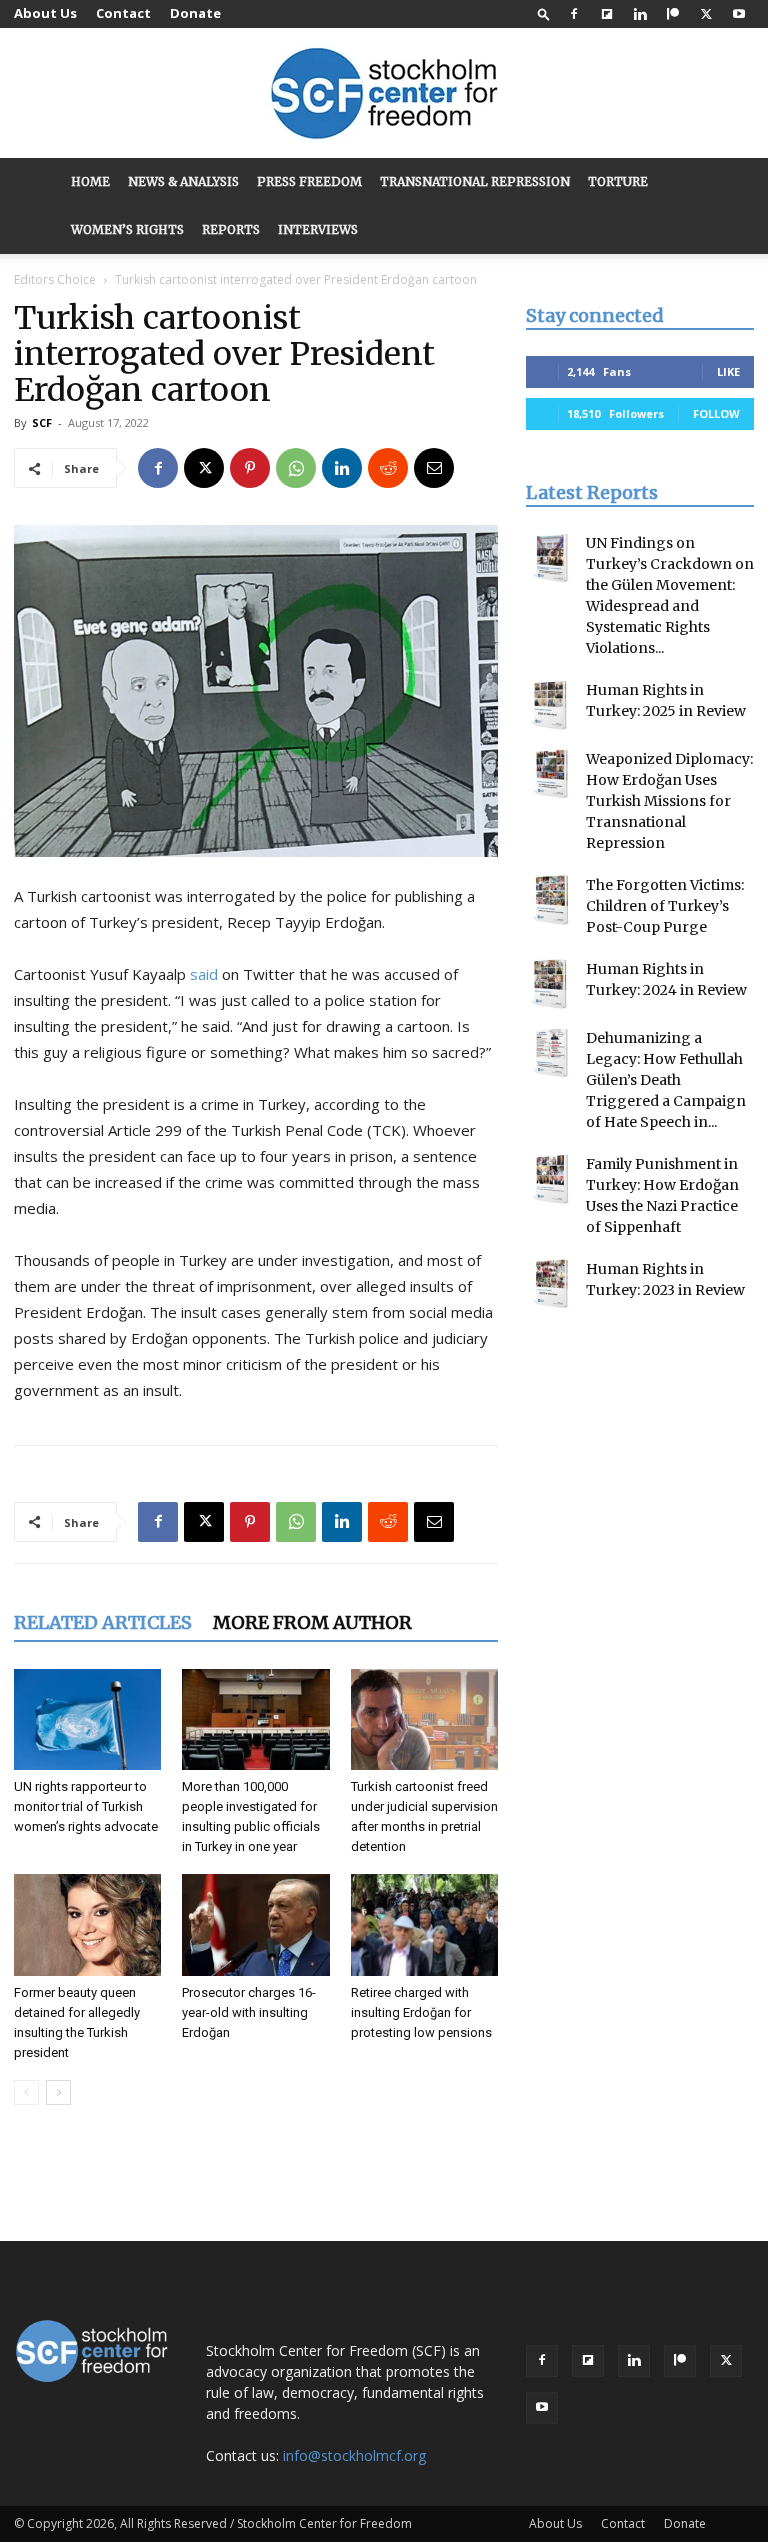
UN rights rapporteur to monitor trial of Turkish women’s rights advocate (86, 1806)
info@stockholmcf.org (354, 2455)
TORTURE (618, 181)
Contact (123, 13)
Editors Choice (55, 279)
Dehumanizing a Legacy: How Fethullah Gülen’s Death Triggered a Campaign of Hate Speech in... (666, 1080)
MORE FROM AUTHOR (312, 1622)
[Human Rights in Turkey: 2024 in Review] (551, 984)
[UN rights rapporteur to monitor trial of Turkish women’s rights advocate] (87, 1719)
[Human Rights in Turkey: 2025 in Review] (551, 705)
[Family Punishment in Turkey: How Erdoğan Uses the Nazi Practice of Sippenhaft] (551, 1179)
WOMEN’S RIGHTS (127, 229)
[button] (544, 13)
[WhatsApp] (296, 468)
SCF (42, 422)
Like (728, 371)
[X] (706, 14)
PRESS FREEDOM (309, 181)
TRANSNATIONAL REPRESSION (475, 181)
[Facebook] (574, 14)
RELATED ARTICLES (103, 1622)
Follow (716, 413)
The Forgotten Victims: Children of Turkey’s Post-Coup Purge (665, 906)
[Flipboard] (607, 14)
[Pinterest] (250, 468)
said (204, 974)
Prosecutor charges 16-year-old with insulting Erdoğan (249, 2012)
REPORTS (231, 229)
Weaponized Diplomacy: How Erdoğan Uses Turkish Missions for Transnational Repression (669, 801)
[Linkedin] (640, 14)
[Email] (434, 468)
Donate (195, 13)
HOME (90, 181)
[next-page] (58, 2092)
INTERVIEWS (318, 229)
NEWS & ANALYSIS (183, 181)
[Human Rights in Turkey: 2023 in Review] (551, 1284)
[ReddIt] (388, 468)
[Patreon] (673, 14)
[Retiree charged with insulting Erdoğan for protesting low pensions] (424, 1924)
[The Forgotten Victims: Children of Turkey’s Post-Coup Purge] (551, 900)
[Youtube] (739, 14)
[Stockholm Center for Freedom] (384, 94)
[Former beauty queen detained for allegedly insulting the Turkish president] (87, 1924)
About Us (45, 13)
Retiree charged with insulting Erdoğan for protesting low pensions (421, 2012)
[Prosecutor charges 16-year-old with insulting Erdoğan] (255, 1924)
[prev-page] (26, 2092)
